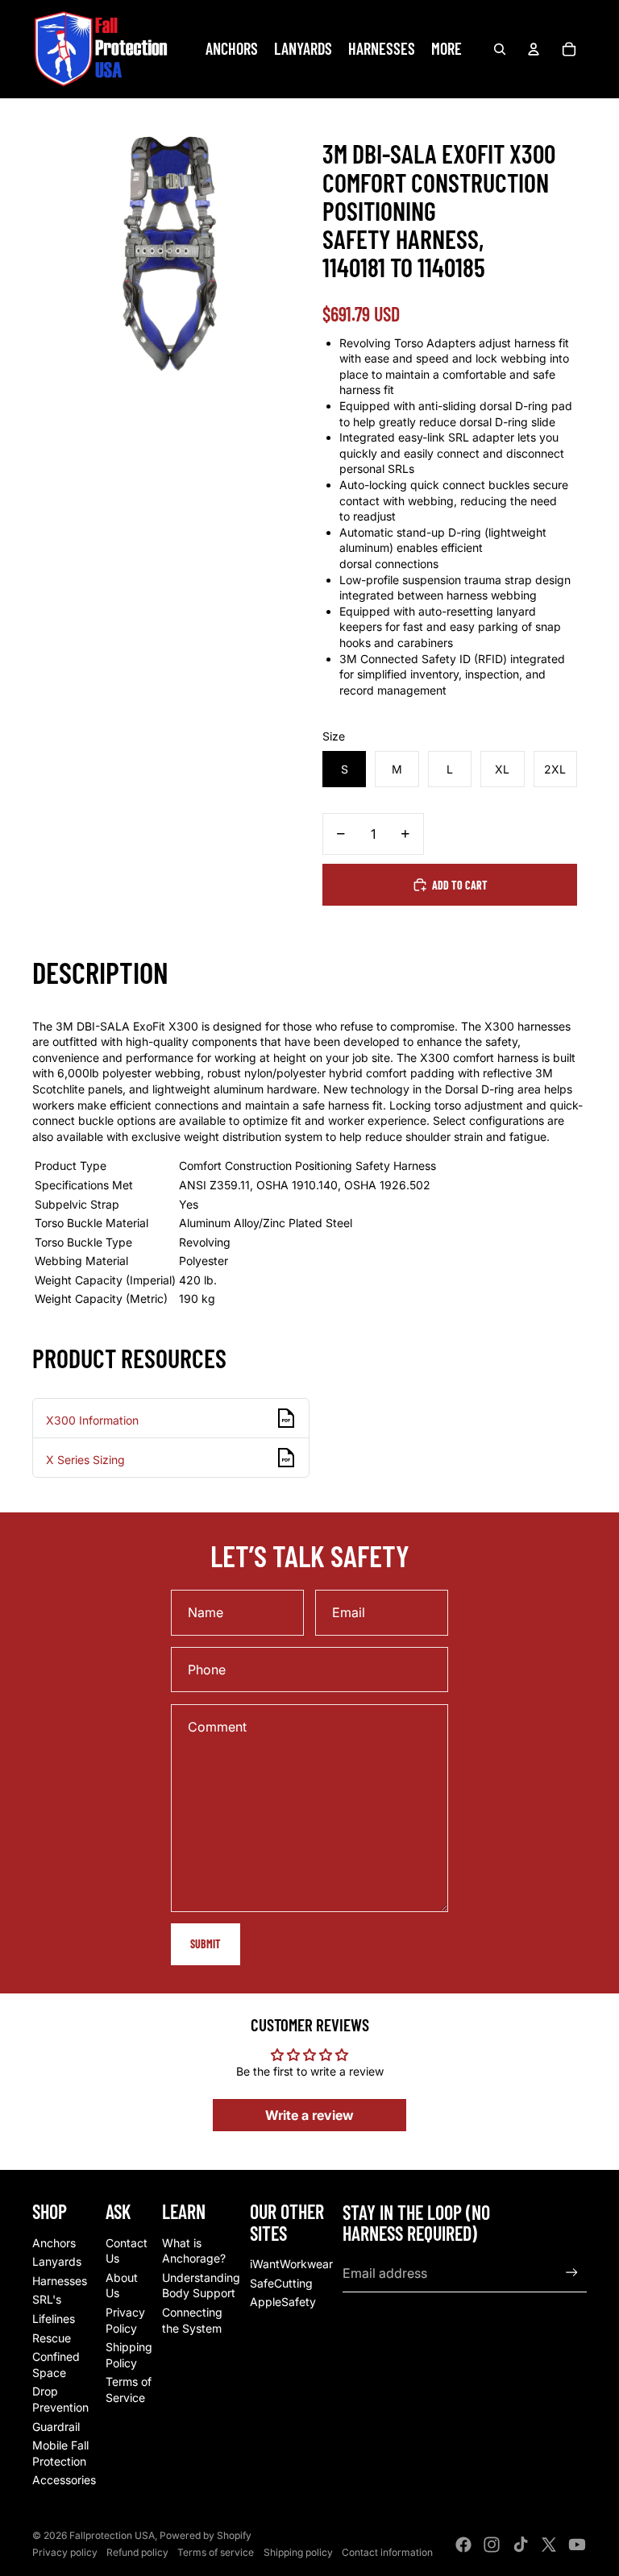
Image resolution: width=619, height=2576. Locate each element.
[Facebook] (463, 2545)
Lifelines (54, 2319)
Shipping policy (298, 2552)
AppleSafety (283, 2302)
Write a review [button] (309, 2115)
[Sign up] (572, 2273)
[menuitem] (447, 49)
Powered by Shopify (206, 2535)
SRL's (47, 2299)
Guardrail (56, 2427)
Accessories (64, 2480)
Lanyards (57, 2261)
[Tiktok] (521, 2545)
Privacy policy (65, 2552)
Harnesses (60, 2281)
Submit (206, 1944)
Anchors (54, 2243)
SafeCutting (281, 2283)
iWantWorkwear (291, 2264)
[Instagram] (492, 2545)
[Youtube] (577, 2545)
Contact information (387, 2552)
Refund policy (137, 2552)
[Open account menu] (534, 49)
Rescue (52, 2338)
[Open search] (500, 49)
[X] (549, 2545)
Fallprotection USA (112, 2535)
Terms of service (216, 2552)
